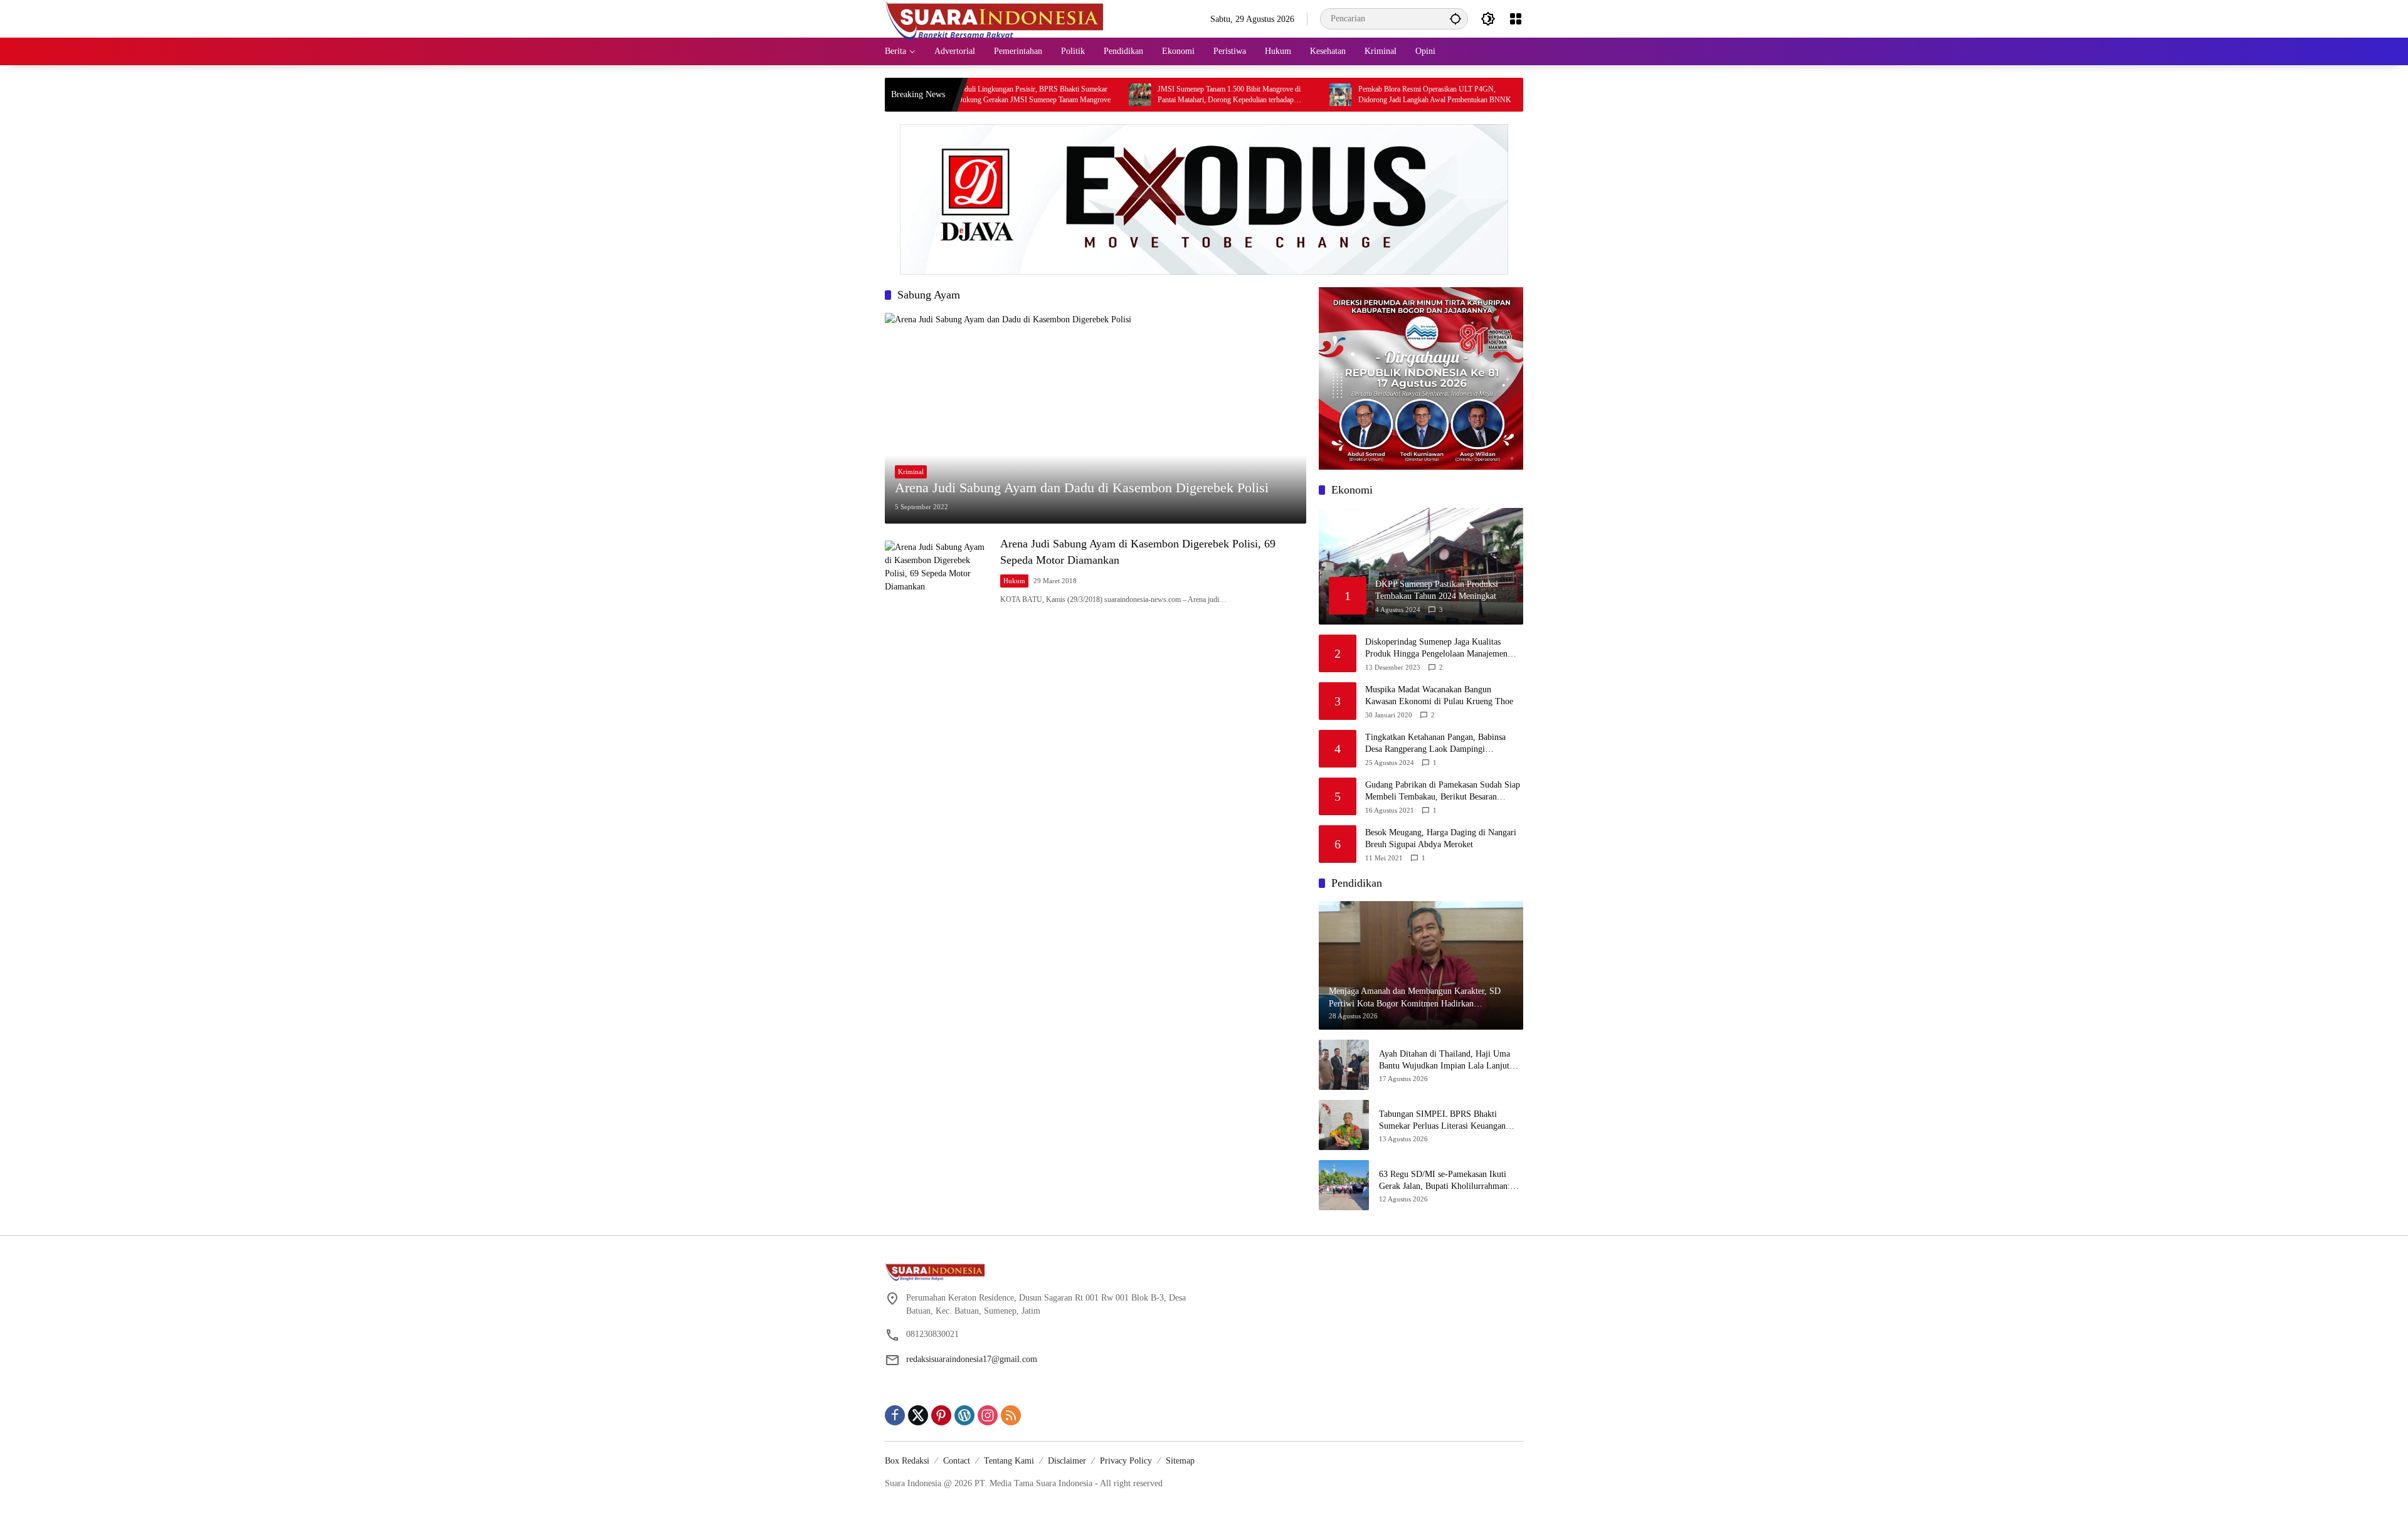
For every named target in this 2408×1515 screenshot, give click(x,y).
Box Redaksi (907, 1461)
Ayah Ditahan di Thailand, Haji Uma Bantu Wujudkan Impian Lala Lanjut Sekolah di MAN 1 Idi (1444, 1061)
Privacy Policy (1126, 1461)
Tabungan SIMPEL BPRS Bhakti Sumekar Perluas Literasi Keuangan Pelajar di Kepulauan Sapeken (1442, 1121)
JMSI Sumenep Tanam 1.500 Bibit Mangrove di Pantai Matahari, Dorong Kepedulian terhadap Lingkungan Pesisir (1151, 95)
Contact (957, 1461)
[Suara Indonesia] (995, 18)
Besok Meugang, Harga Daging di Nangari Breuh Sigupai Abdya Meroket (1441, 839)
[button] (1455, 18)
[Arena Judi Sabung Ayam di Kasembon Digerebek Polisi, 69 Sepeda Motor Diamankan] (937, 571)
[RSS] (1011, 1415)
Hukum (1014, 581)
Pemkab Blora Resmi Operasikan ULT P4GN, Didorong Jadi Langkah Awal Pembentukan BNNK (1356, 94)
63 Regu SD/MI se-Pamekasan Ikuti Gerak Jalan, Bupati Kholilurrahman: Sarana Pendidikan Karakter (1444, 1181)
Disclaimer (1067, 1461)
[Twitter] (918, 1415)
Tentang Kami (1009, 1461)
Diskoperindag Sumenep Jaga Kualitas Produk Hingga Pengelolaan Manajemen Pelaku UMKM (1436, 649)
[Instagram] (988, 1415)
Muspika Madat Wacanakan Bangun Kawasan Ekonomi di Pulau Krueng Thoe (1439, 696)
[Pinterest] (941, 1415)
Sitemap (1180, 1461)
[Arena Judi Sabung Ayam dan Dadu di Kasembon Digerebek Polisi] (1096, 418)
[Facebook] (895, 1415)
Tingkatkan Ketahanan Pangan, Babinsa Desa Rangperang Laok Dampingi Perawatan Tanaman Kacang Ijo (1435, 744)
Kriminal (911, 472)
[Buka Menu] (1516, 19)
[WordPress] (964, 1415)
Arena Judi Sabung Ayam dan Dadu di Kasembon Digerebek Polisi (1082, 488)
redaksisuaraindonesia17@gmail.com (972, 1359)
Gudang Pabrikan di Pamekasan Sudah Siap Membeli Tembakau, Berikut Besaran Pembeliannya (1443, 792)
